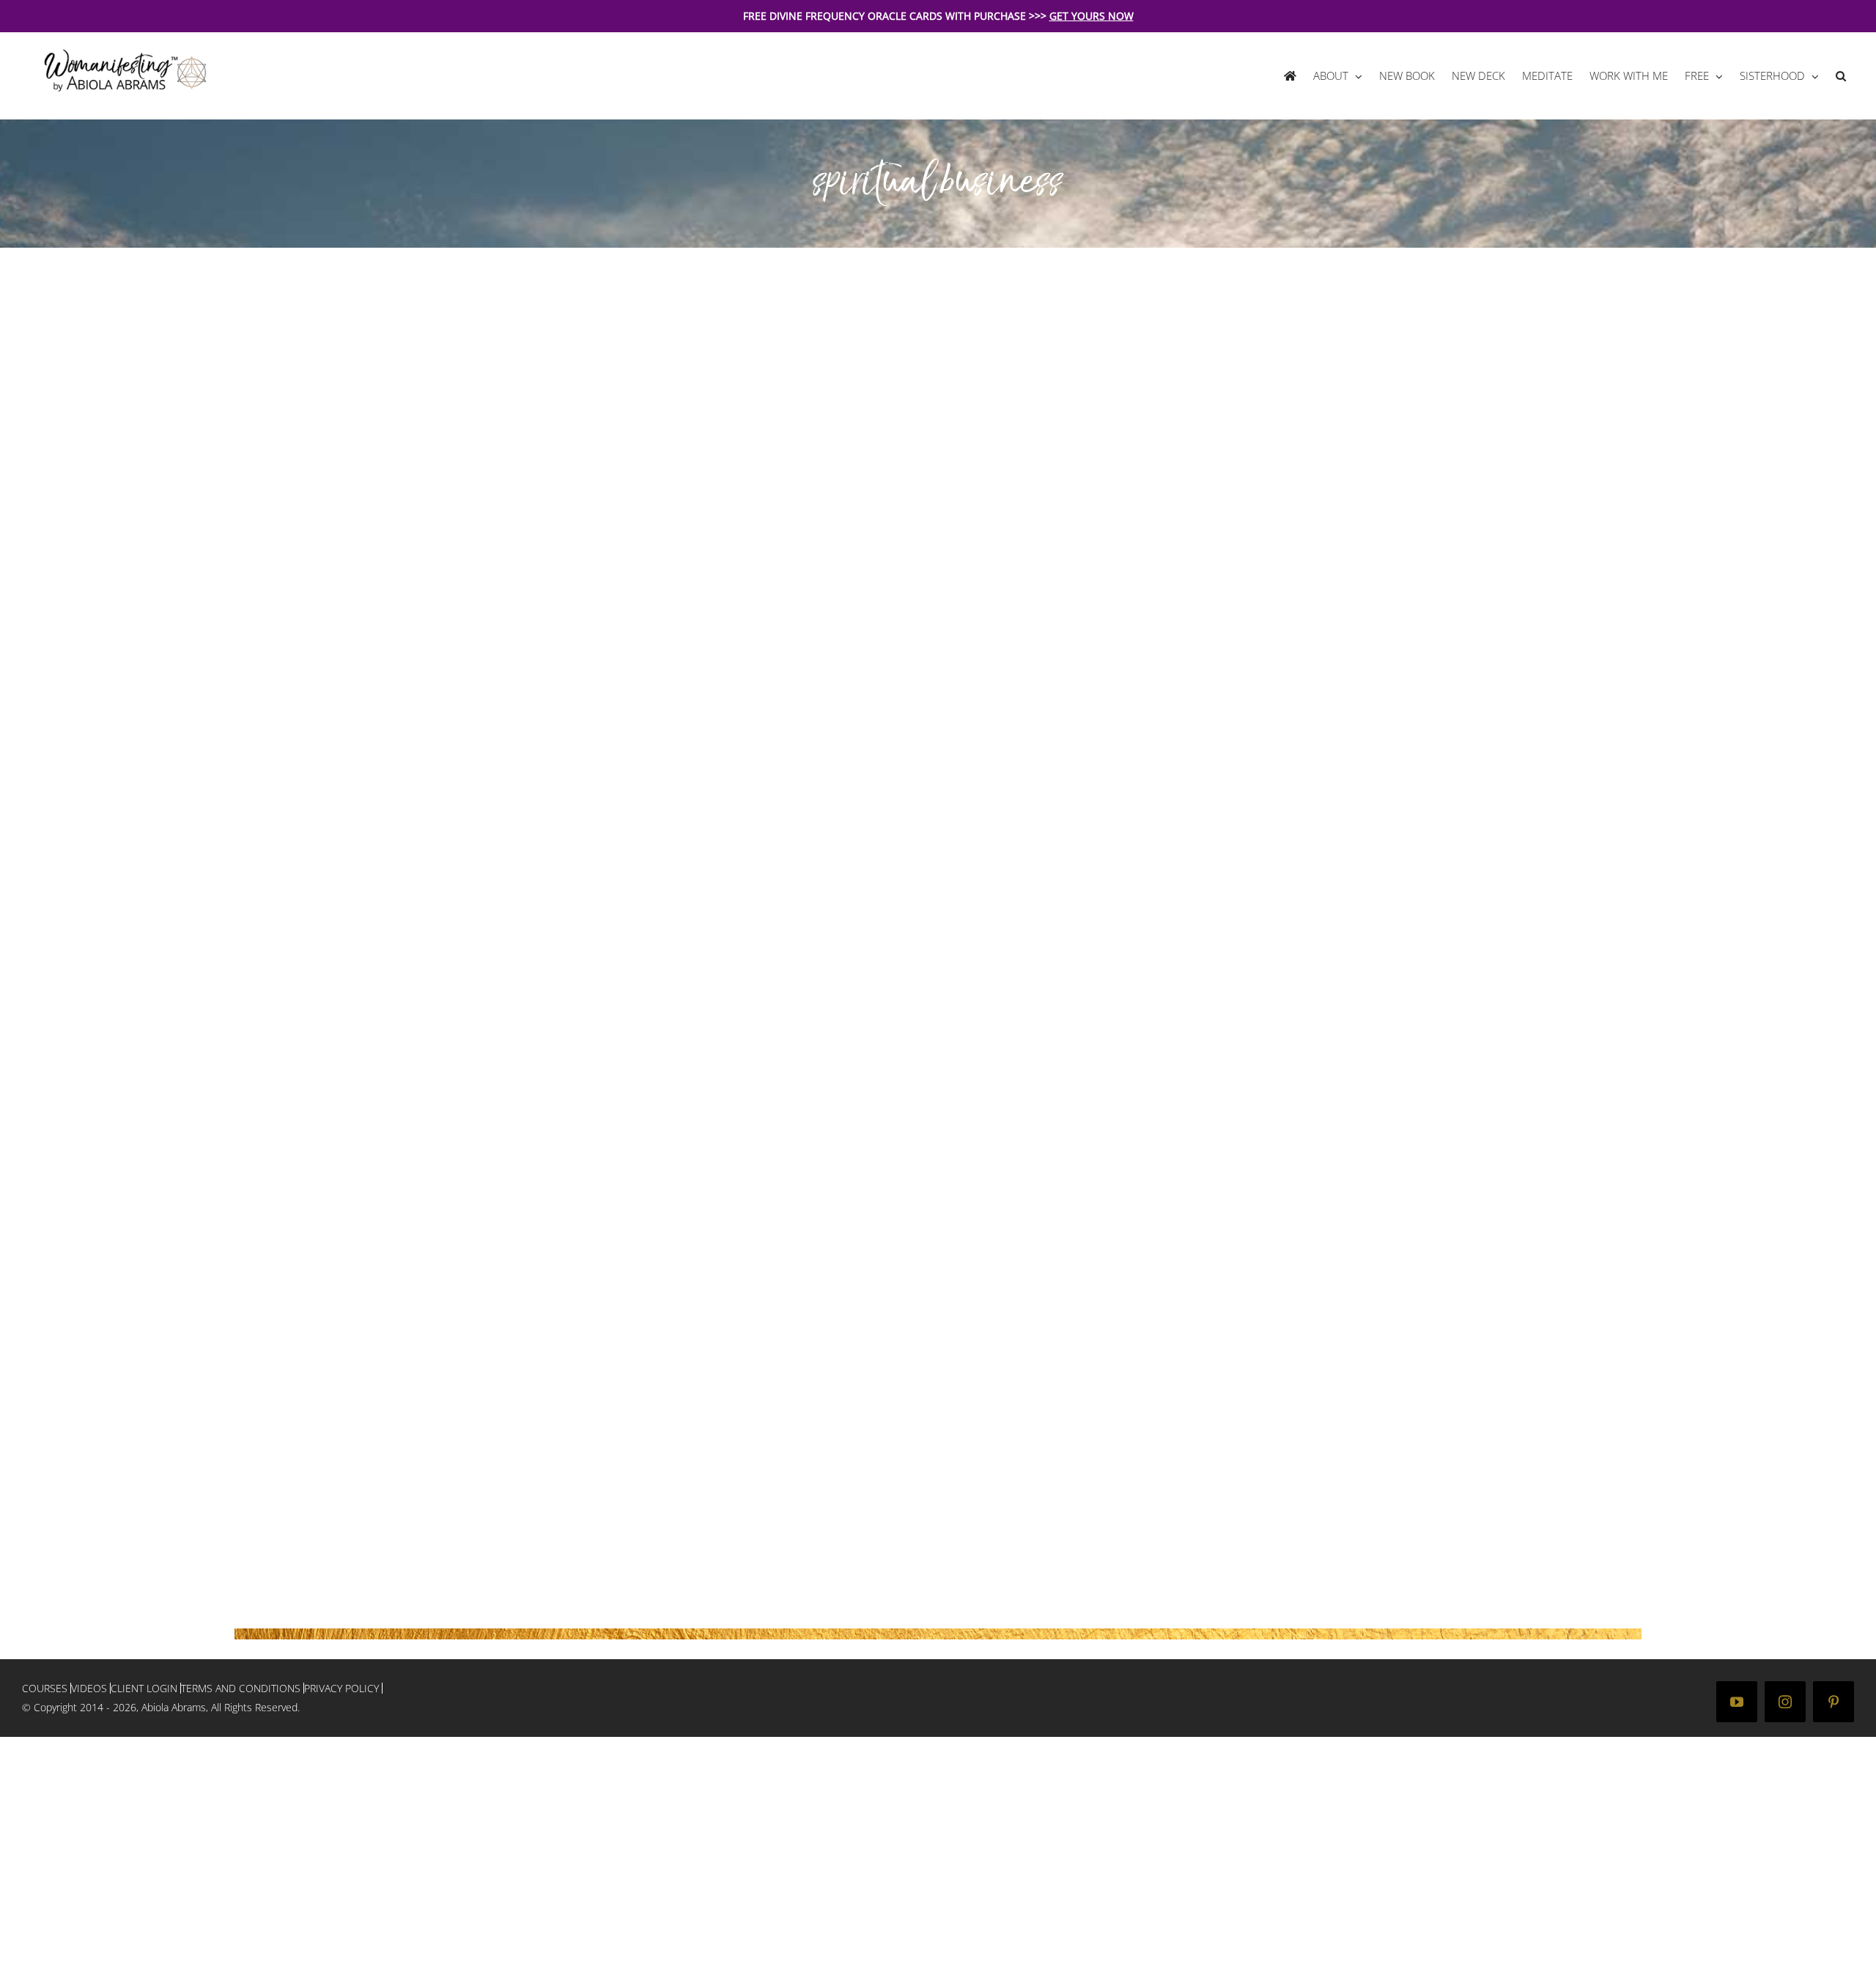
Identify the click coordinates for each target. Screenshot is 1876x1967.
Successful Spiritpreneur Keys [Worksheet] (664, 985)
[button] (1840, 76)
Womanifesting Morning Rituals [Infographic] (673, 731)
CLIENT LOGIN (144, 1688)
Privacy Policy (341, 1688)
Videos (89, 1688)
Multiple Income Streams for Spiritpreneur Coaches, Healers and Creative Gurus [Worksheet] (1129, 999)
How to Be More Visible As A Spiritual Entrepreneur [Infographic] (702, 448)
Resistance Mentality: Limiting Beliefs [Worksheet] (702, 1267)
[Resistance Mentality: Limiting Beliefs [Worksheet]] (619, 1078)
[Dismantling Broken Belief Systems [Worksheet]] (1052, 1078)
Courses (45, 1688)
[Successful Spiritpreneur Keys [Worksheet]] (619, 795)
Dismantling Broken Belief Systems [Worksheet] (1124, 1267)
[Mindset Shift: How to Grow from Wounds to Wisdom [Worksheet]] (619, 1332)
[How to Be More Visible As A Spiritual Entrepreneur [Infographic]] (619, 259)
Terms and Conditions (241, 1688)
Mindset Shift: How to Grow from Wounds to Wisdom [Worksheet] (682, 1521)
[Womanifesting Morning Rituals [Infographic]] (619, 542)
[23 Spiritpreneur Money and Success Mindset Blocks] (1052, 542)
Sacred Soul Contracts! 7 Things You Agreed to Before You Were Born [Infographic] (1131, 463)
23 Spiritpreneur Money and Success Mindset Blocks (1135, 731)
